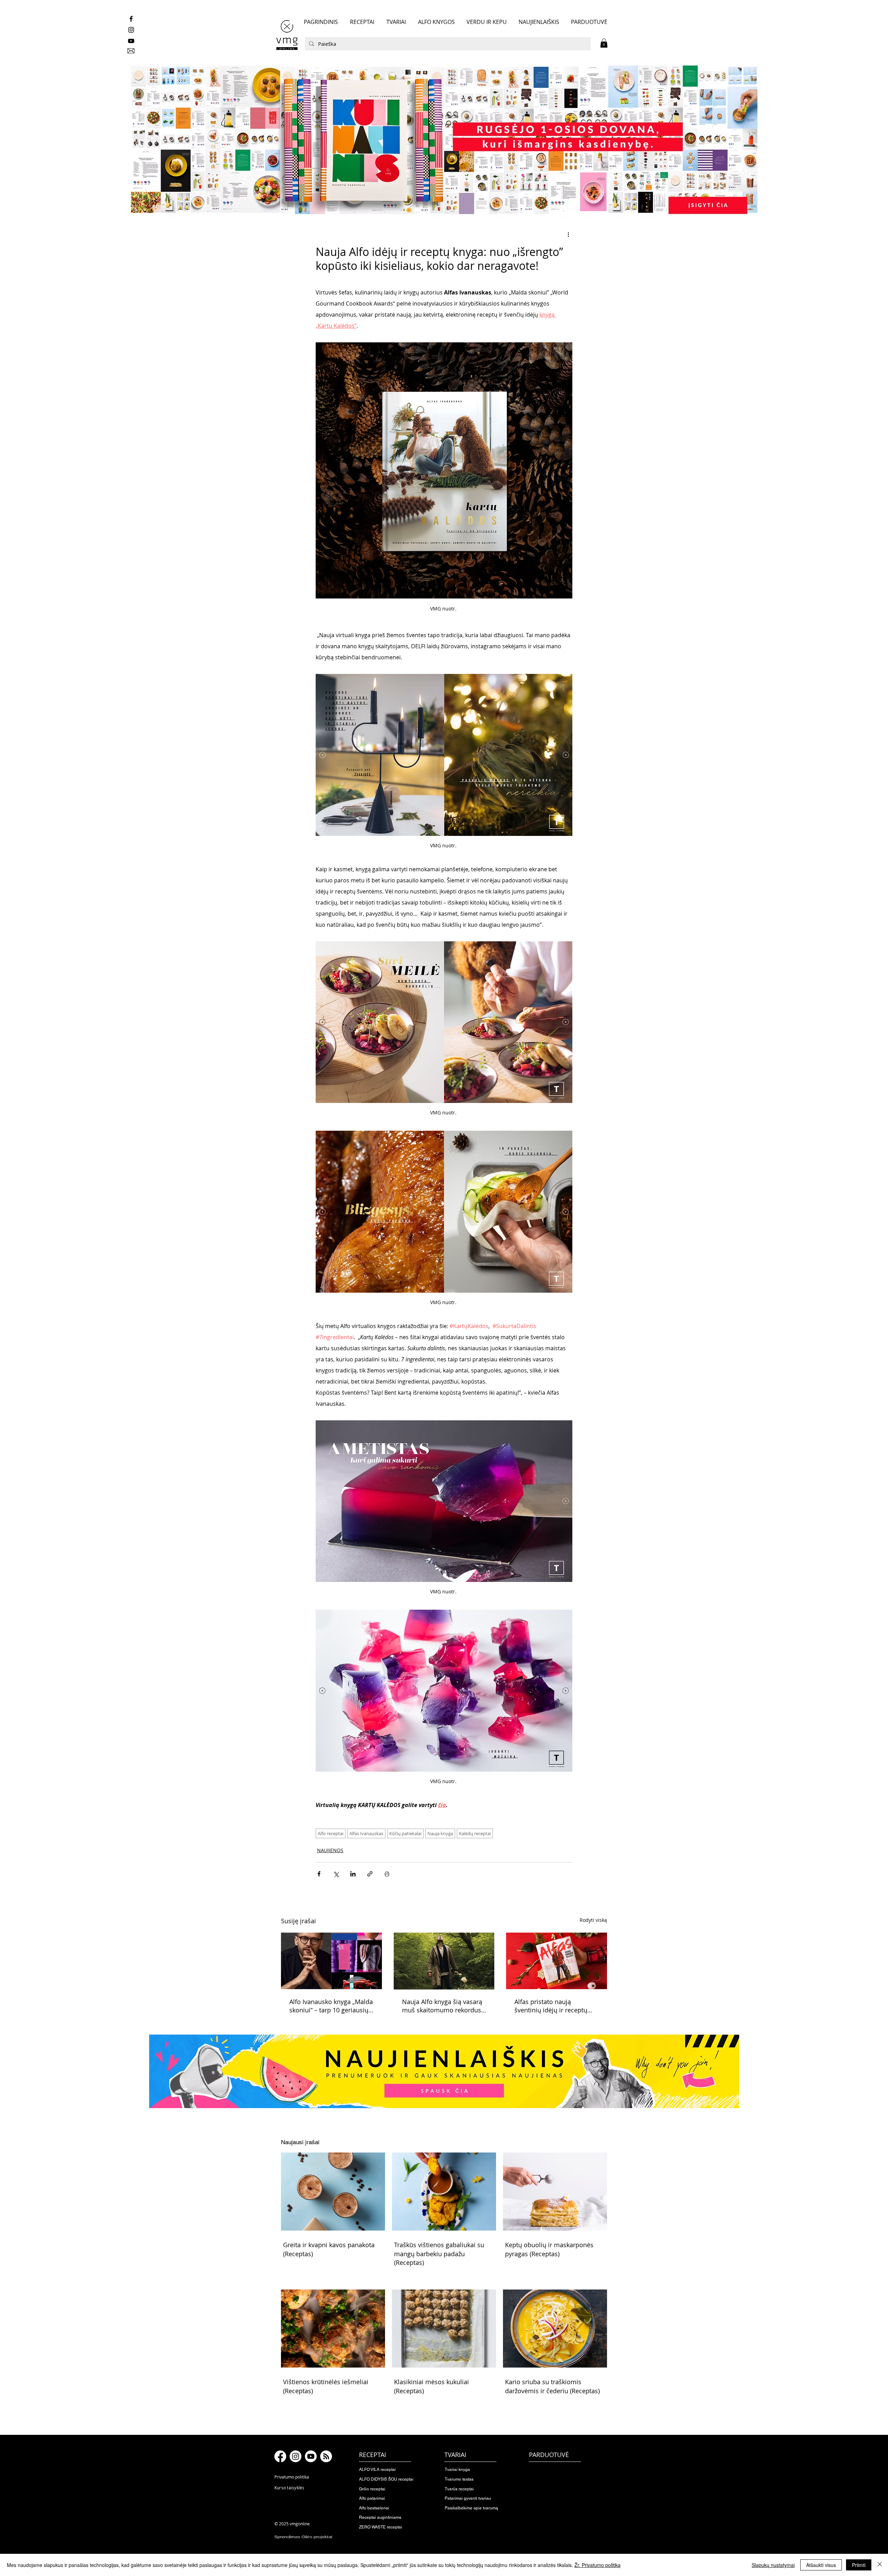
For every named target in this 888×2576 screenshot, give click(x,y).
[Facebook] (280, 2456)
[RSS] (326, 2456)
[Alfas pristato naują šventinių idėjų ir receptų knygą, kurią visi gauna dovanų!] (557, 1961)
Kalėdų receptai (475, 1833)
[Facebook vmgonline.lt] (131, 19)
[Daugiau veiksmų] (568, 234)
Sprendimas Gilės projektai (303, 2537)
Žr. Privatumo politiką (597, 2565)
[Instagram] (296, 2456)
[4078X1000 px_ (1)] (444, 140)
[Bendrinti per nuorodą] (370, 1874)
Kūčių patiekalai (405, 1833)
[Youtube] (311, 2456)
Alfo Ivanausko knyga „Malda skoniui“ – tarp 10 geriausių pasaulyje (331, 2006)
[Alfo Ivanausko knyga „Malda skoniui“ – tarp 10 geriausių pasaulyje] (331, 1961)
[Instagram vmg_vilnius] (131, 30)
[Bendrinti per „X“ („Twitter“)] (336, 1874)
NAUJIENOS (330, 1850)
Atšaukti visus (821, 2565)
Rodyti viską (593, 1920)
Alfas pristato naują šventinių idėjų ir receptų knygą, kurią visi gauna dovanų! (551, 2006)
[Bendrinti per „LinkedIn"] (353, 1874)
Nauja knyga (440, 1833)
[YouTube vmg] (131, 41)
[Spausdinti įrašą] (387, 1874)
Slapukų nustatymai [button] (773, 2565)
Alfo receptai (331, 1833)
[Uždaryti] (880, 2565)
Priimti (859, 2565)
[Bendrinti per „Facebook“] (319, 1874)
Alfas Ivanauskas (366, 1833)
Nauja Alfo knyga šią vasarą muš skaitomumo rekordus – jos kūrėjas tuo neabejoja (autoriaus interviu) (444, 2006)
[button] (604, 43)
